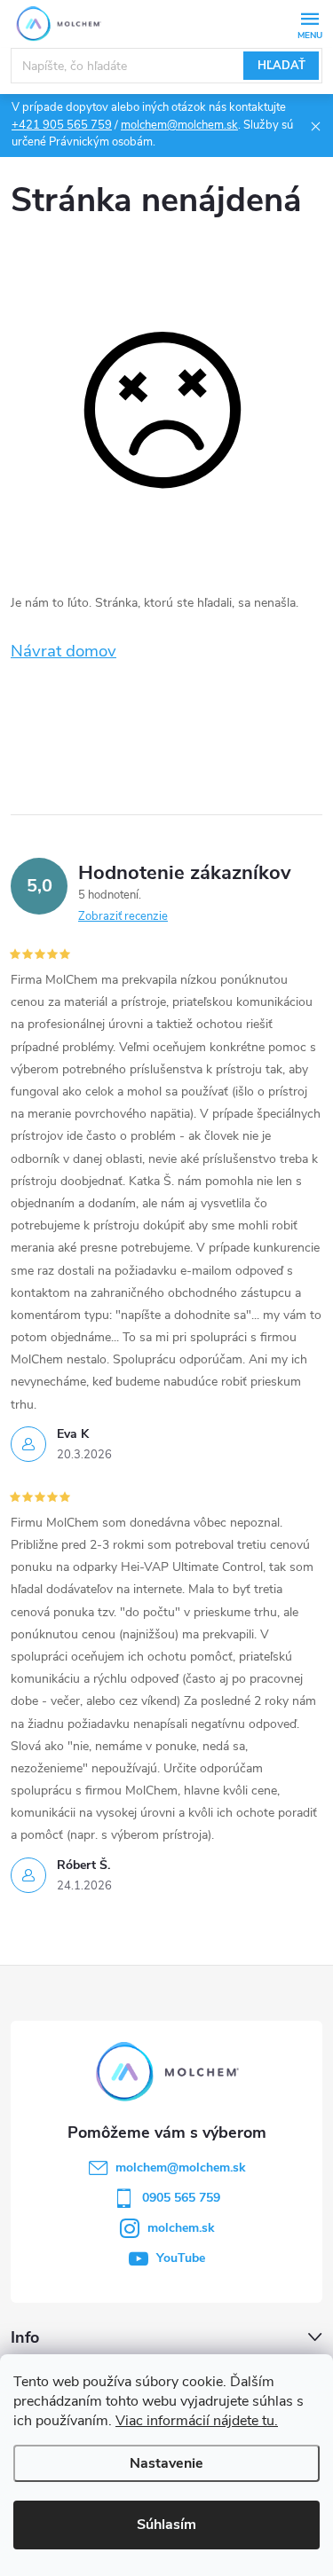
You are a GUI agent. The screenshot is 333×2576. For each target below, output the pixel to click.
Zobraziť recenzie (123, 916)
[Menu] (309, 24)
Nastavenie (166, 2463)
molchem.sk (181, 2228)
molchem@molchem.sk (179, 125)
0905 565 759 (181, 2198)
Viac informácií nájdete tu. (197, 2421)
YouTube (181, 2258)
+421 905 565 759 (62, 125)
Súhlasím (166, 2525)
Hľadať (281, 66)
